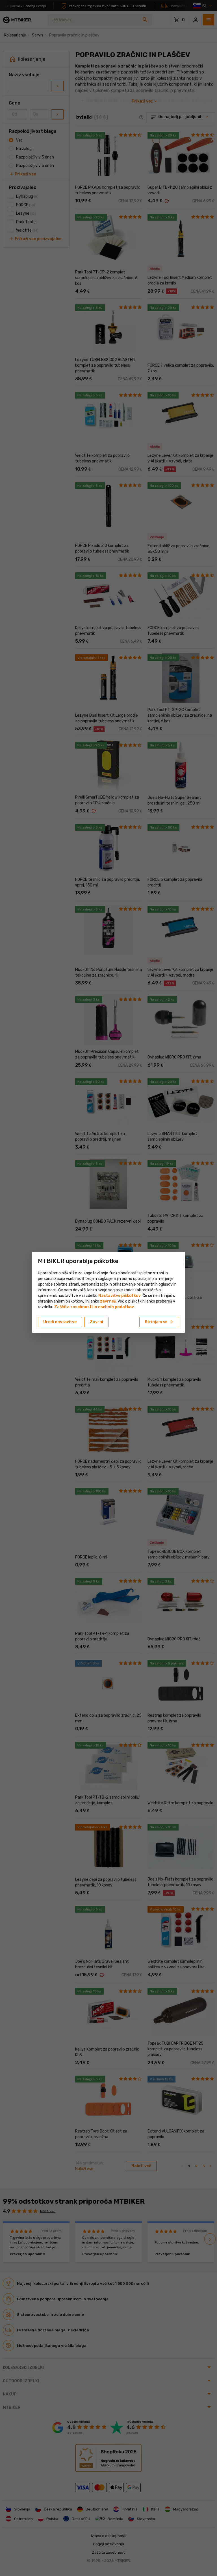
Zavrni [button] (96, 1322)
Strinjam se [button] (159, 1322)
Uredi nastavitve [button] (60, 1322)
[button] (108, 1301)
